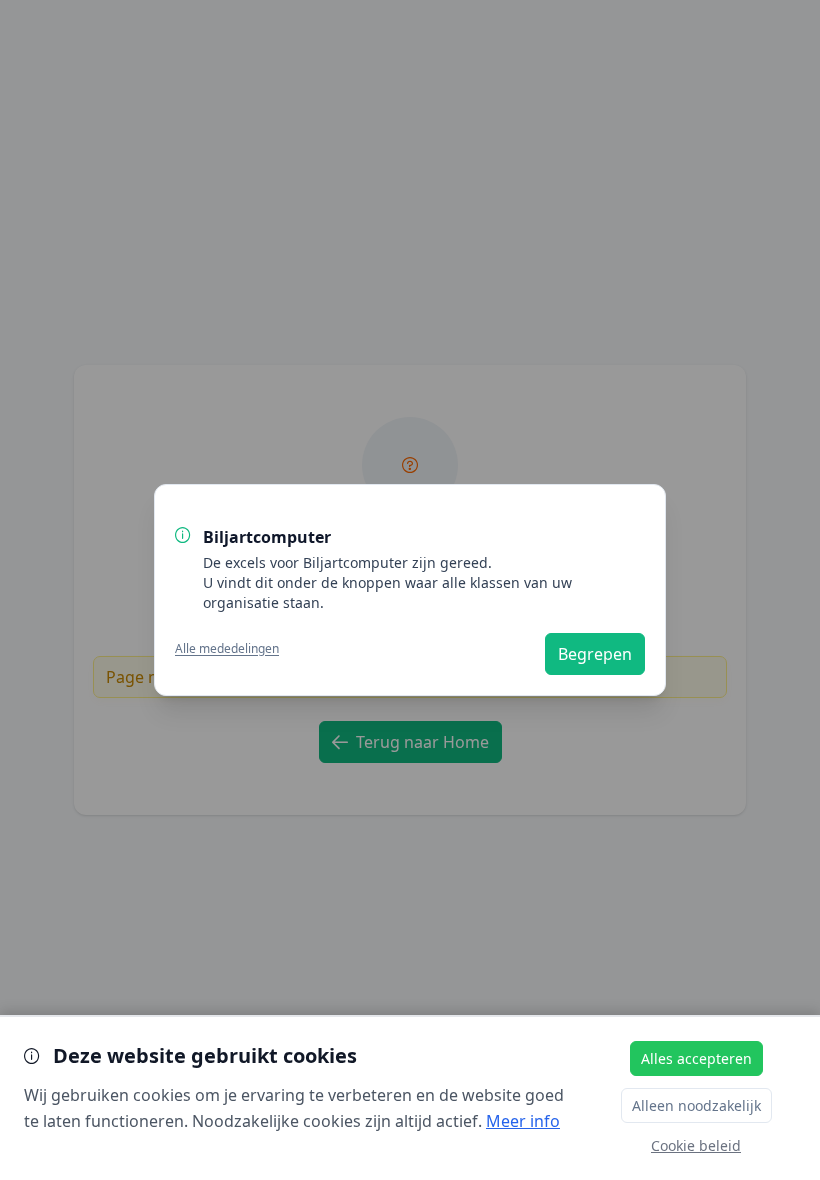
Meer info (523, 1121)
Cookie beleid (696, 1145)
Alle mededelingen (227, 649)
